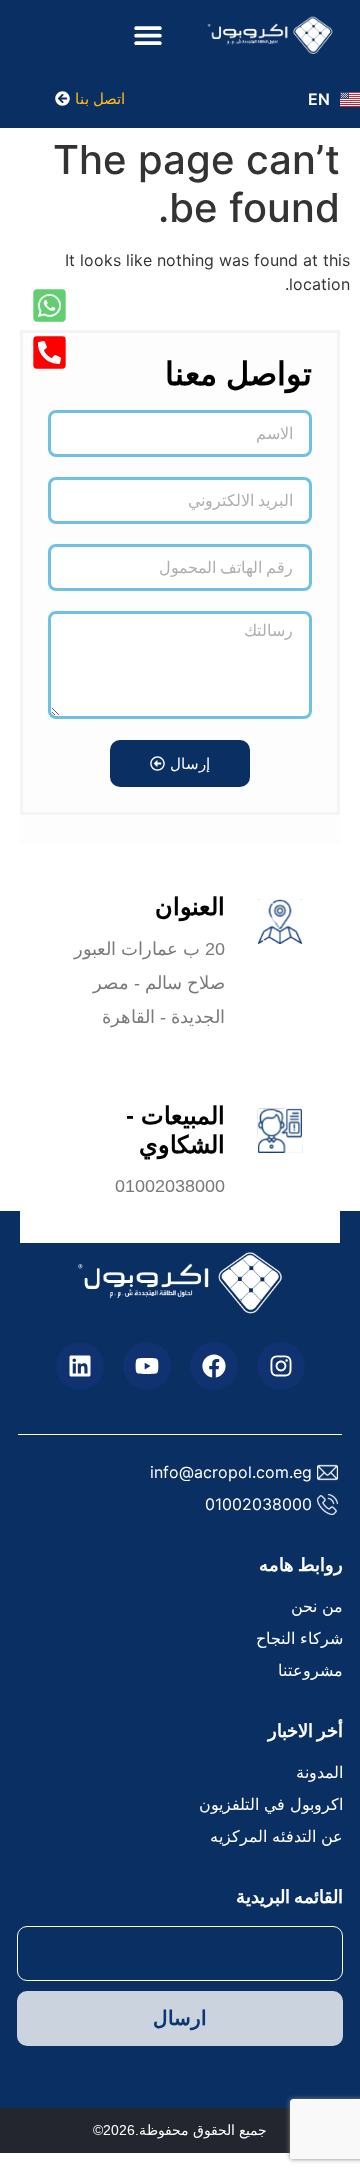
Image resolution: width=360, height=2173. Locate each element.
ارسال (180, 2018)
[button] (147, 34)
